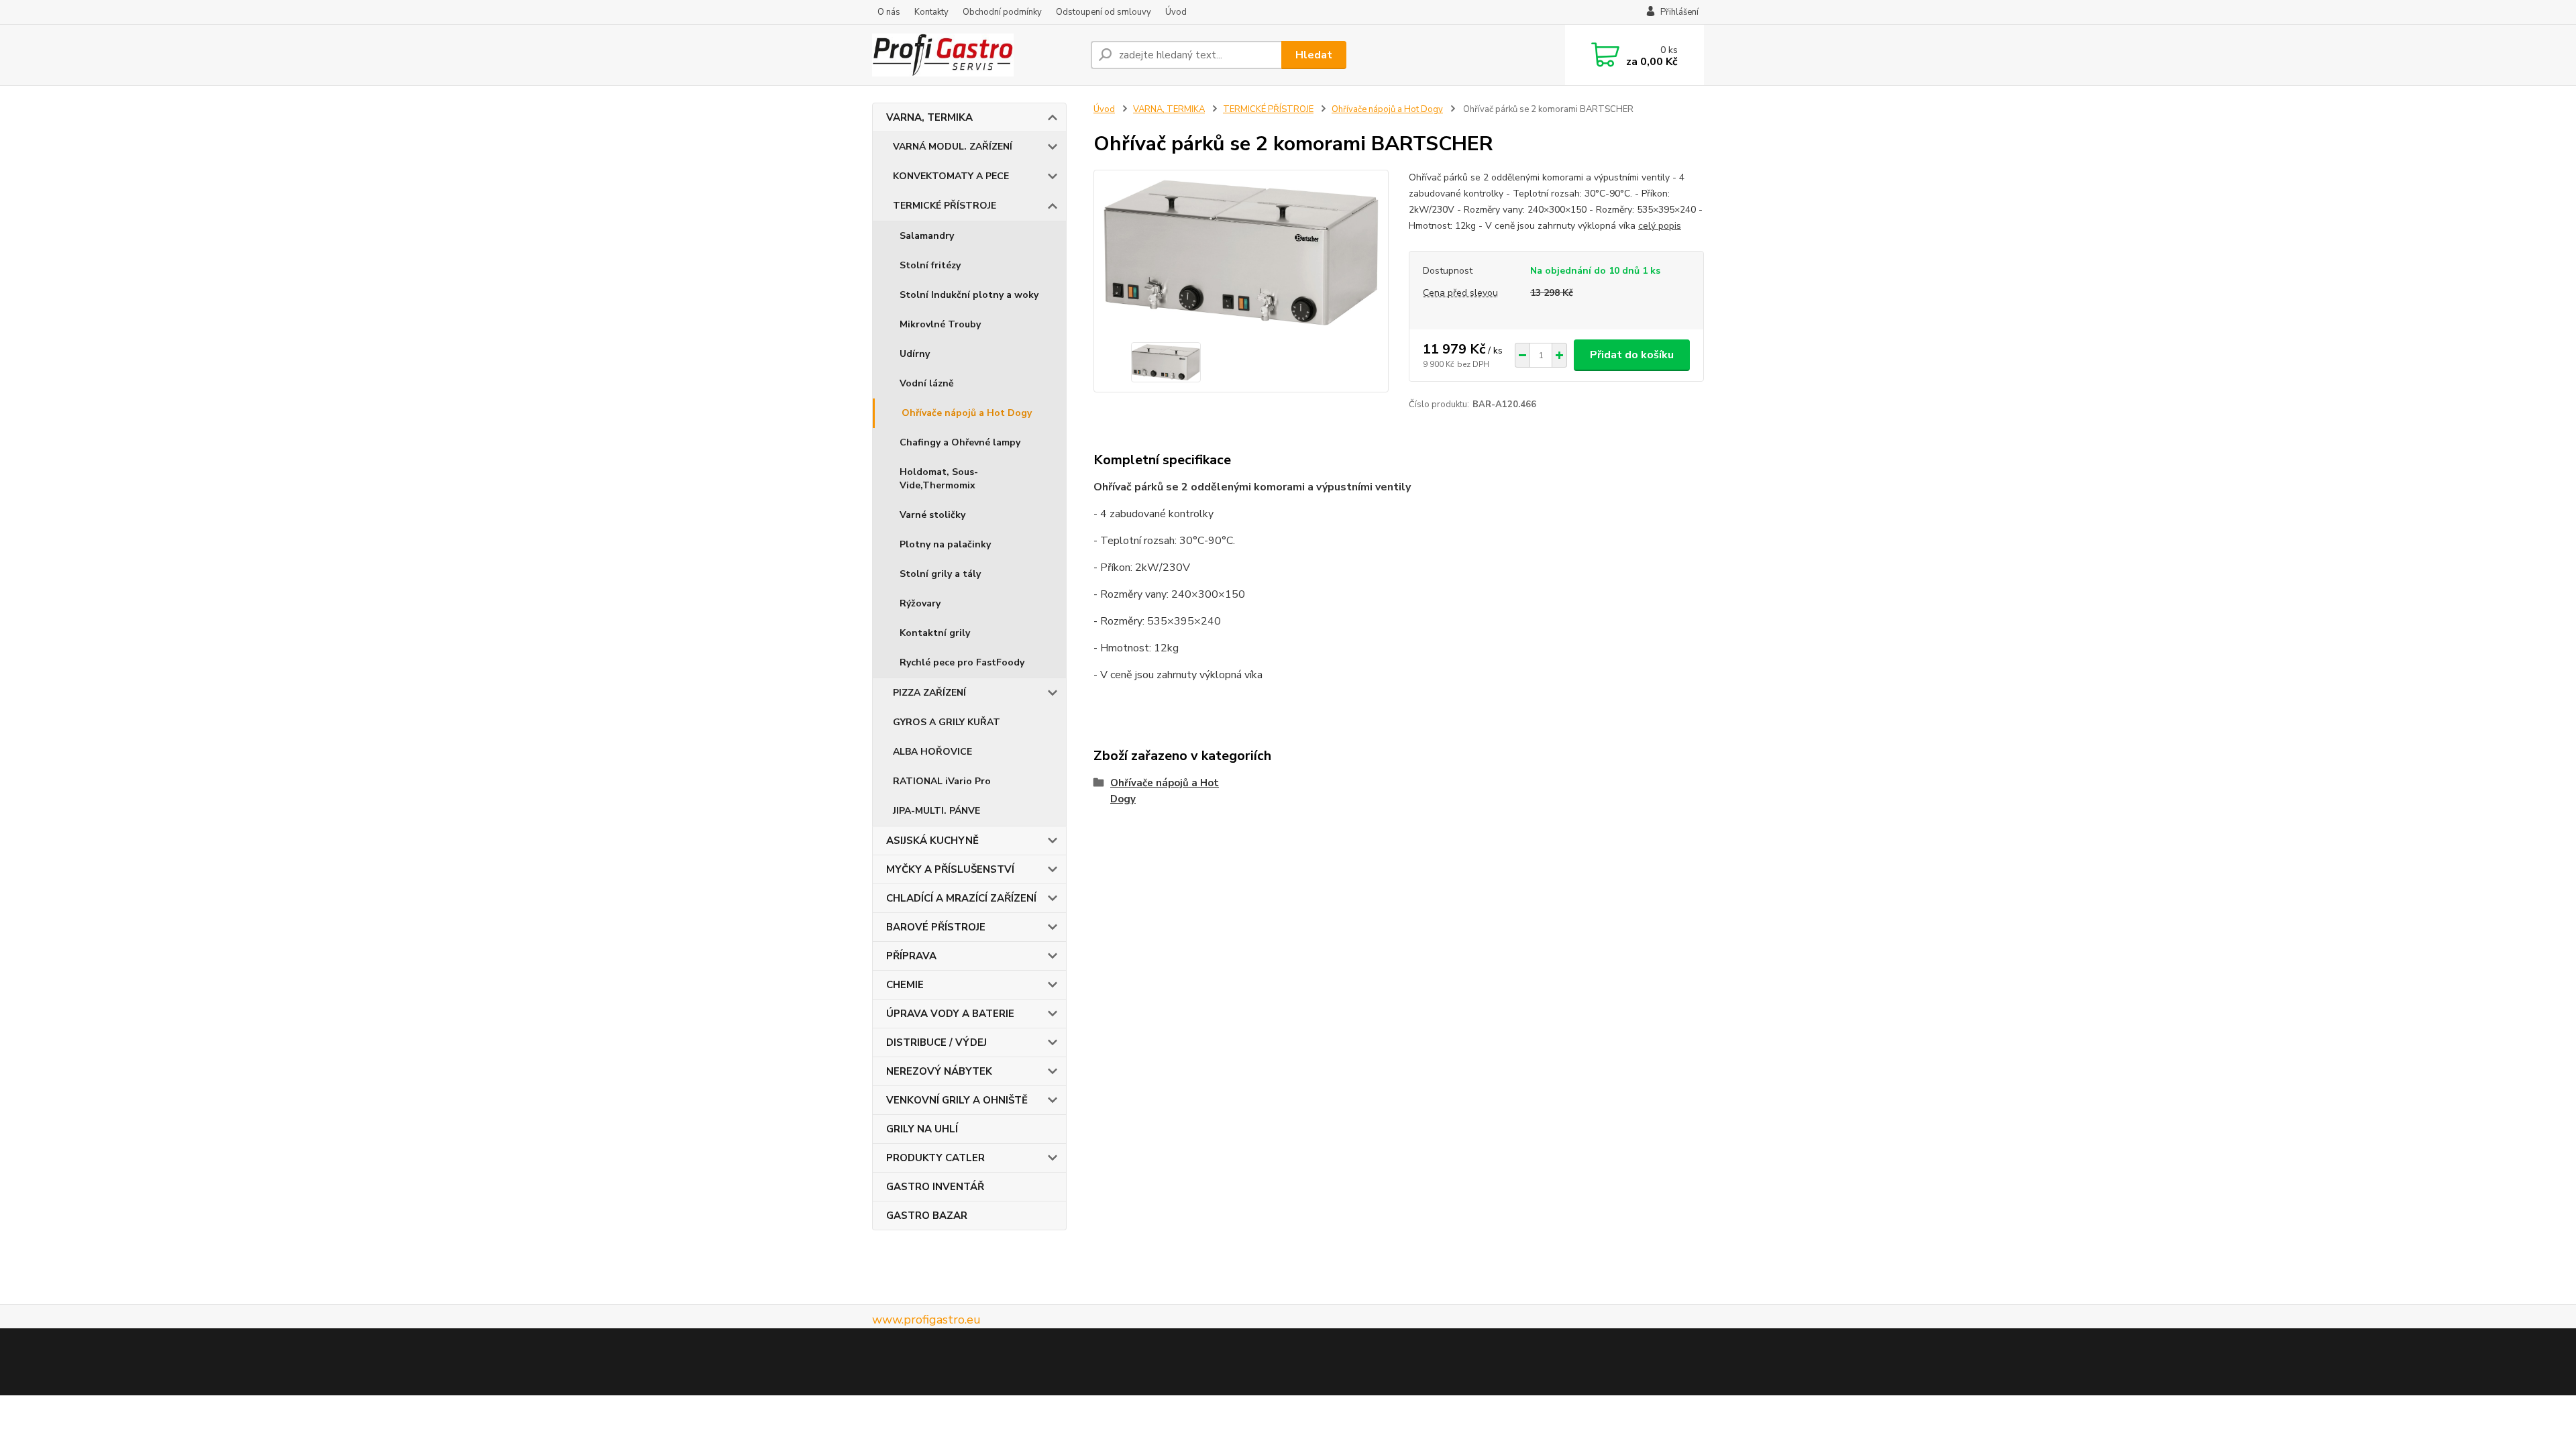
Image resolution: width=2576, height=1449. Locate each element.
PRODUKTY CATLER (935, 1158)
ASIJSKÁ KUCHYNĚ (932, 841)
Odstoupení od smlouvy (1104, 12)
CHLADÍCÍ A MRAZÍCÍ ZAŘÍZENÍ (961, 898)
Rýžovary (920, 603)
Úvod (1176, 12)
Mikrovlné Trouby (940, 324)
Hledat (1314, 55)
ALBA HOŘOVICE (932, 752)
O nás (889, 12)
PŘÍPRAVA (911, 956)
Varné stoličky (932, 515)
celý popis (1660, 226)
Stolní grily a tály (940, 574)
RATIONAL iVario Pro (942, 781)
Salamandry (927, 236)
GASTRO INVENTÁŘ (935, 1187)
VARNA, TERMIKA (929, 117)
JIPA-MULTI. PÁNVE (936, 811)
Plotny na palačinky (945, 544)
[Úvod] (976, 55)
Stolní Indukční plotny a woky (969, 295)
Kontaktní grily (935, 633)
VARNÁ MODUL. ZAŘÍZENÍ (953, 147)
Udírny (915, 354)
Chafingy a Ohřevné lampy (960, 442)
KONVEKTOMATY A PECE (951, 176)
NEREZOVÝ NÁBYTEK (939, 1071)
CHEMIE (905, 985)
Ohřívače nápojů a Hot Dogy (967, 413)
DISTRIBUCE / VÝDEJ (936, 1042)
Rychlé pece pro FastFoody (962, 662)
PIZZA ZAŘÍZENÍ (929, 693)
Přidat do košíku (1632, 355)
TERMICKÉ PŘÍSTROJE (945, 206)
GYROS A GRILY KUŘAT (947, 722)
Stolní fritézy (930, 265)
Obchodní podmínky (1002, 12)
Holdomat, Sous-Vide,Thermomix (939, 479)
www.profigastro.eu (926, 1320)
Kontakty (931, 12)
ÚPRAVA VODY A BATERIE (950, 1014)
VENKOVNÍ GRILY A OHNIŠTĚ (957, 1100)
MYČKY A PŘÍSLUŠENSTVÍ (950, 869)
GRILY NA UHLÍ (922, 1129)
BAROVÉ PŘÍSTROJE (936, 927)
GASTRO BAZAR (927, 1216)
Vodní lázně (927, 383)
